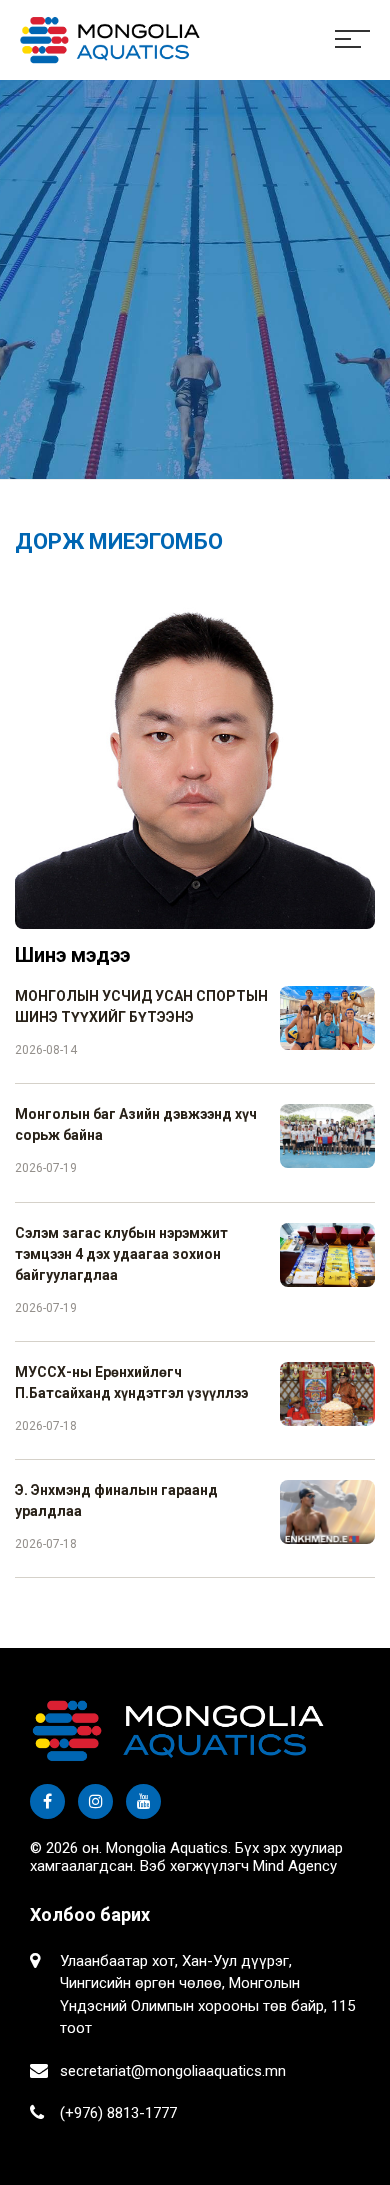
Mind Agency (295, 1866)
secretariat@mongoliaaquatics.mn (173, 2071)
